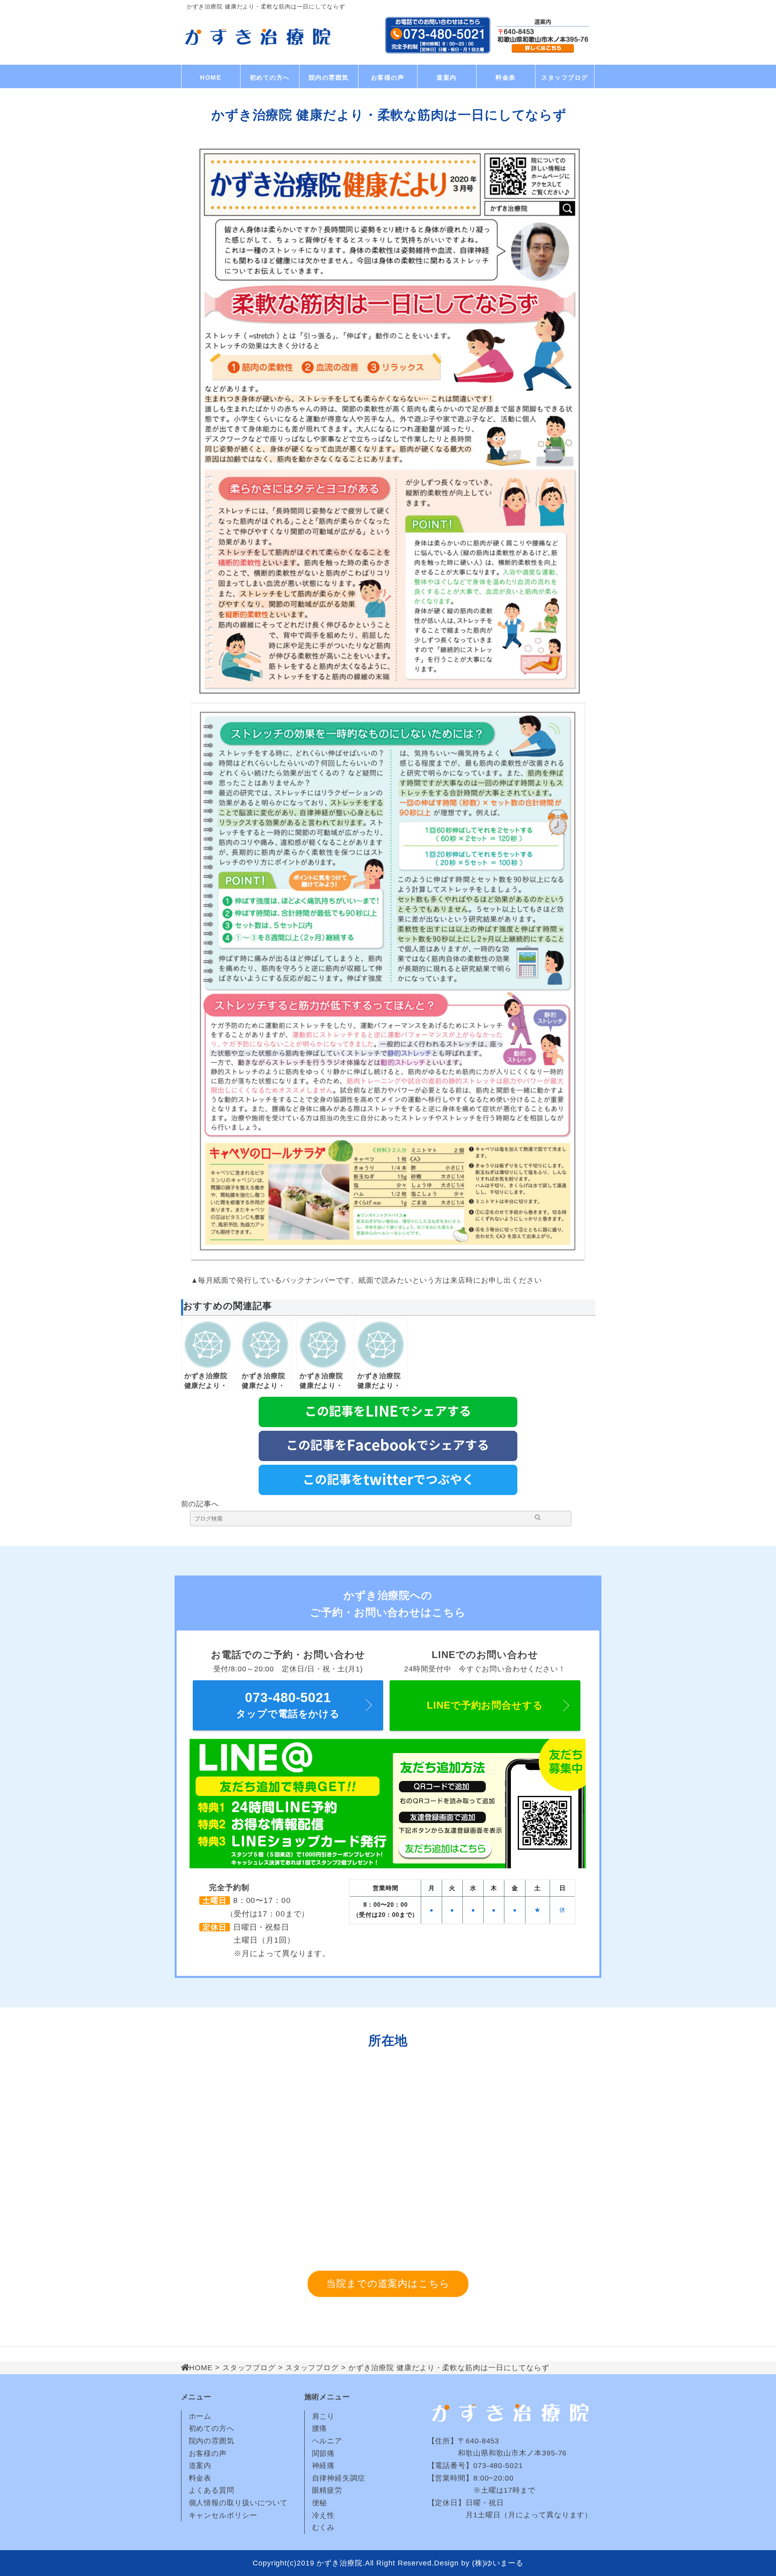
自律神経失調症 (339, 2478)
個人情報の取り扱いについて (238, 2503)
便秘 (320, 2503)
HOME (211, 77)
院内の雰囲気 (329, 77)
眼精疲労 (327, 2490)
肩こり (324, 2416)
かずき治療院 (339, 2563)
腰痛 (320, 2428)
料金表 (506, 77)
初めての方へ (270, 77)
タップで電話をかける (288, 1705)
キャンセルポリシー (223, 2515)
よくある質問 (212, 2490)
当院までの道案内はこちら (388, 2283)
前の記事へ (200, 1504)
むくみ (324, 2527)
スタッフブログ (565, 77)
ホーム (200, 2416)
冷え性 (324, 2515)
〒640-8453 (479, 2441)
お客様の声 (388, 77)
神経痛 (324, 2466)
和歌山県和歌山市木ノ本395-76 (497, 2453)
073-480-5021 (498, 2466)
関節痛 (324, 2453)
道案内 (447, 77)
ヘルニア (327, 2441)
